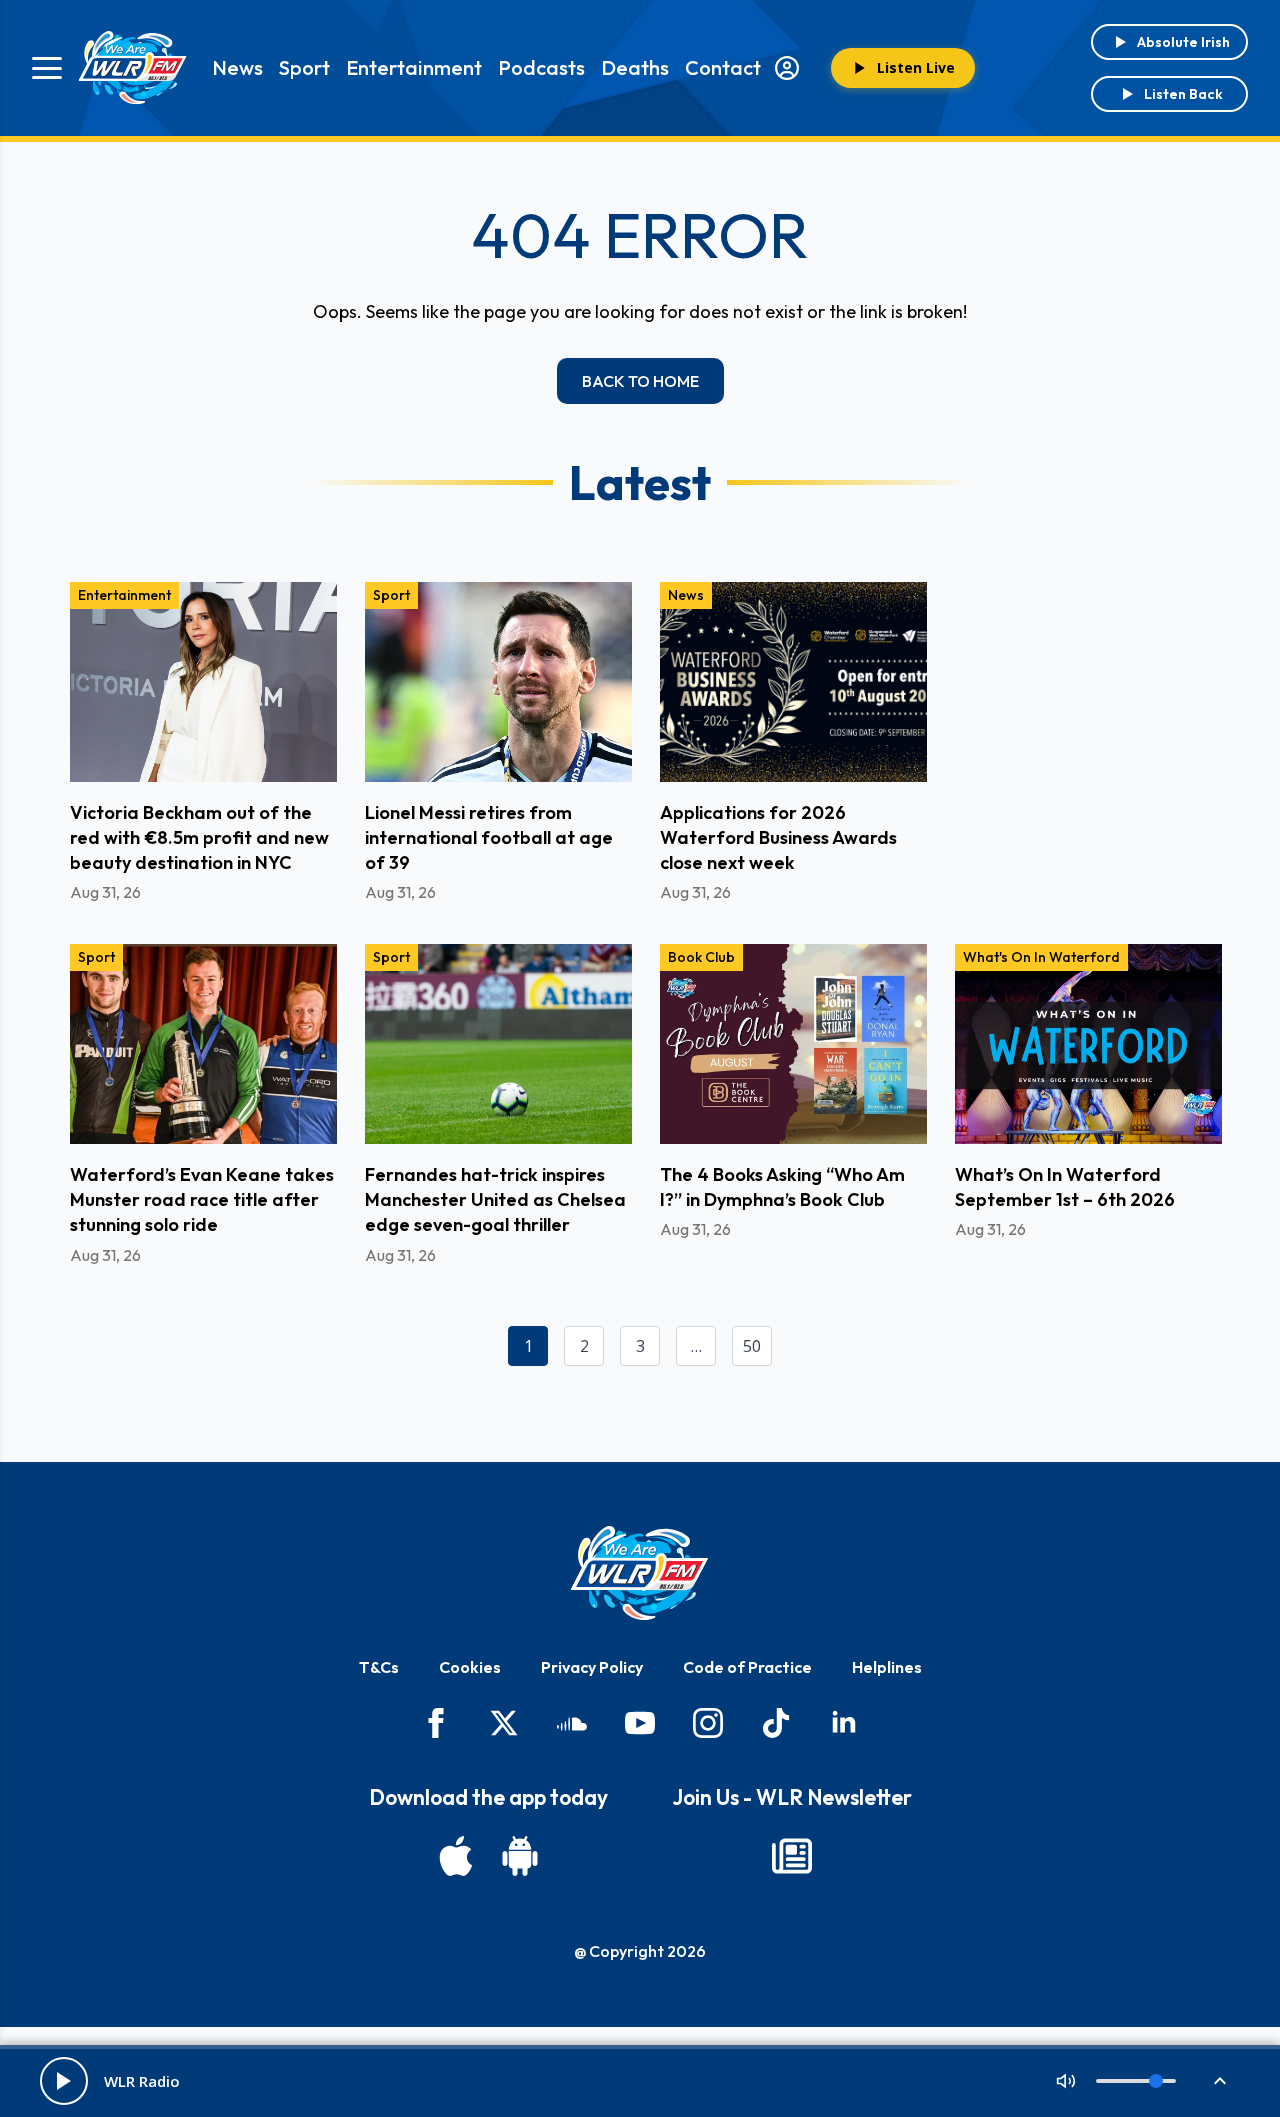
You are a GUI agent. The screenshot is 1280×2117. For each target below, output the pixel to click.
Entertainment (414, 67)
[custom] (572, 1723)
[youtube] (640, 1723)
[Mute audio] (1066, 2081)
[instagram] (708, 1723)
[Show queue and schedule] (1220, 2081)
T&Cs (379, 1667)
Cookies (470, 1667)
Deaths (635, 67)
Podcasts (541, 67)
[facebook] (436, 1723)
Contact (723, 67)
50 (752, 1346)
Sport (304, 67)
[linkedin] (844, 1723)
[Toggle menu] (47, 68)
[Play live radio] (64, 2081)
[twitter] (504, 1723)
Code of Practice (747, 1667)
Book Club (701, 957)
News (237, 67)
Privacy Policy (592, 1667)
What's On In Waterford (1041, 957)
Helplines (887, 1667)
